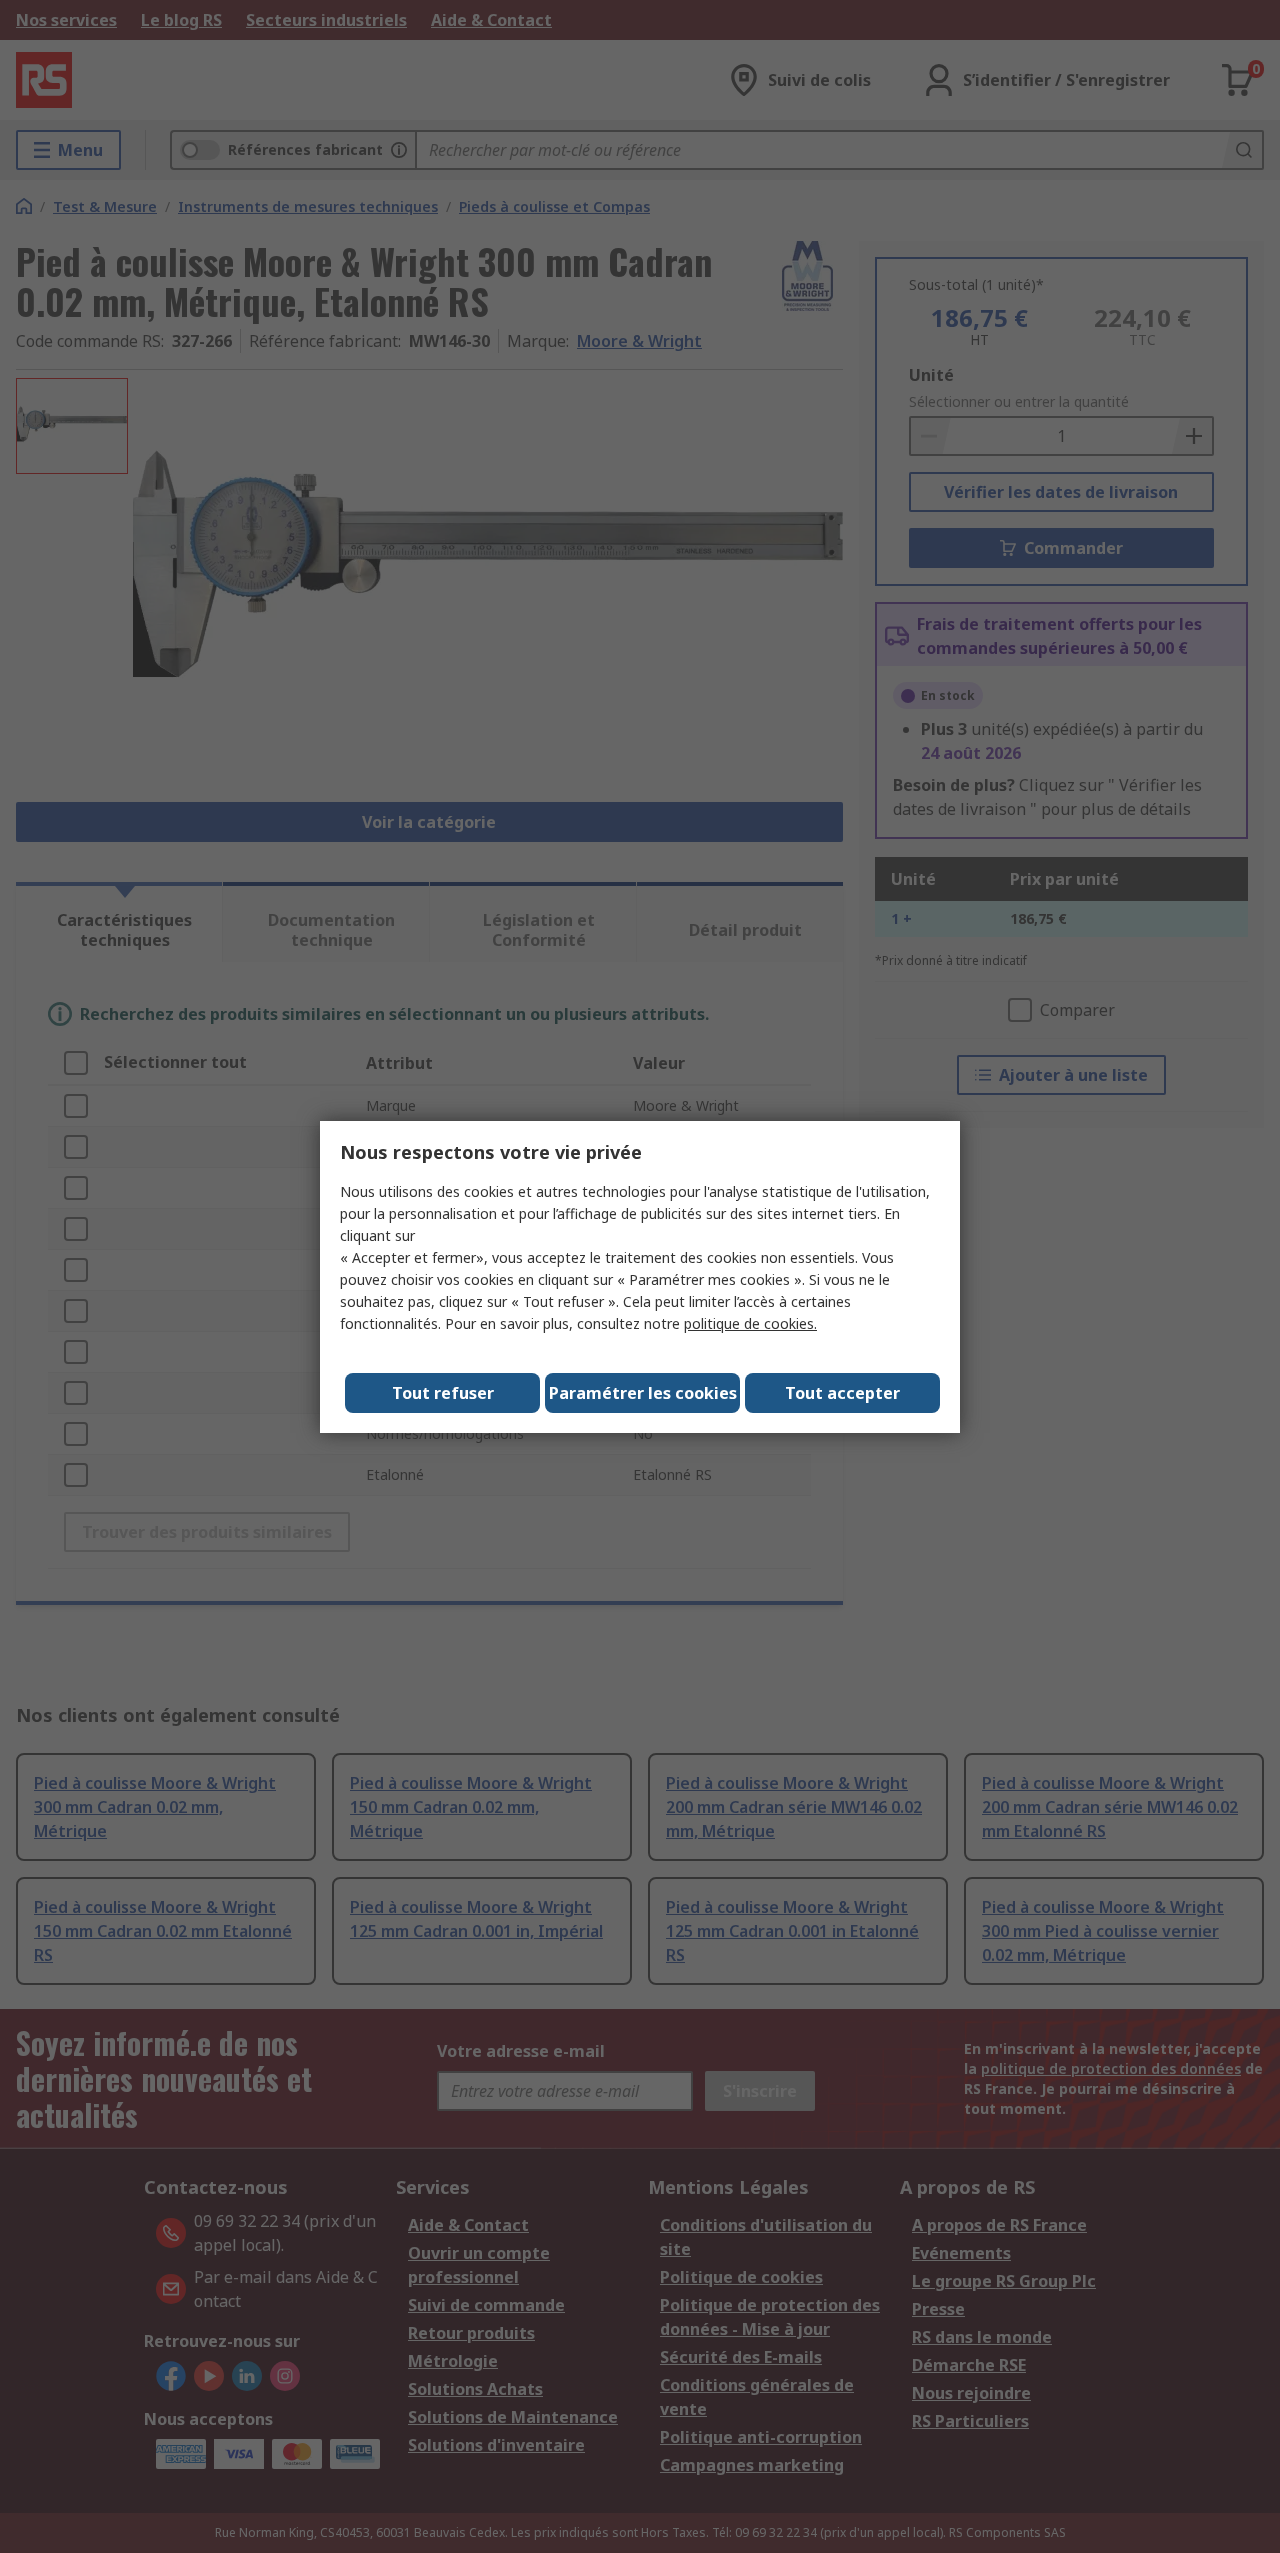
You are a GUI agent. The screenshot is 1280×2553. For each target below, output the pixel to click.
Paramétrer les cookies (643, 1393)
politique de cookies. (750, 1323)
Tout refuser (443, 1393)
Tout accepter (842, 1393)
